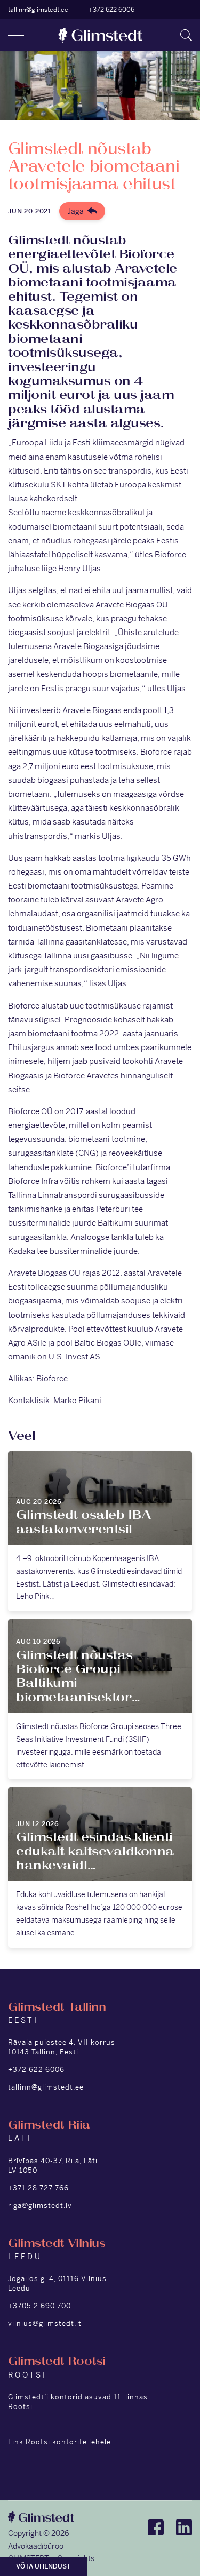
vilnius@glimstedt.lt (45, 2323)
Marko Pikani (77, 1400)
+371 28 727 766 (38, 2188)
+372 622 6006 (111, 10)
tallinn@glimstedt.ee (38, 10)
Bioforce (52, 1378)
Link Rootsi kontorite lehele (59, 2442)
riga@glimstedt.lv (40, 2206)
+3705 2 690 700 (39, 2306)
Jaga (75, 211)
